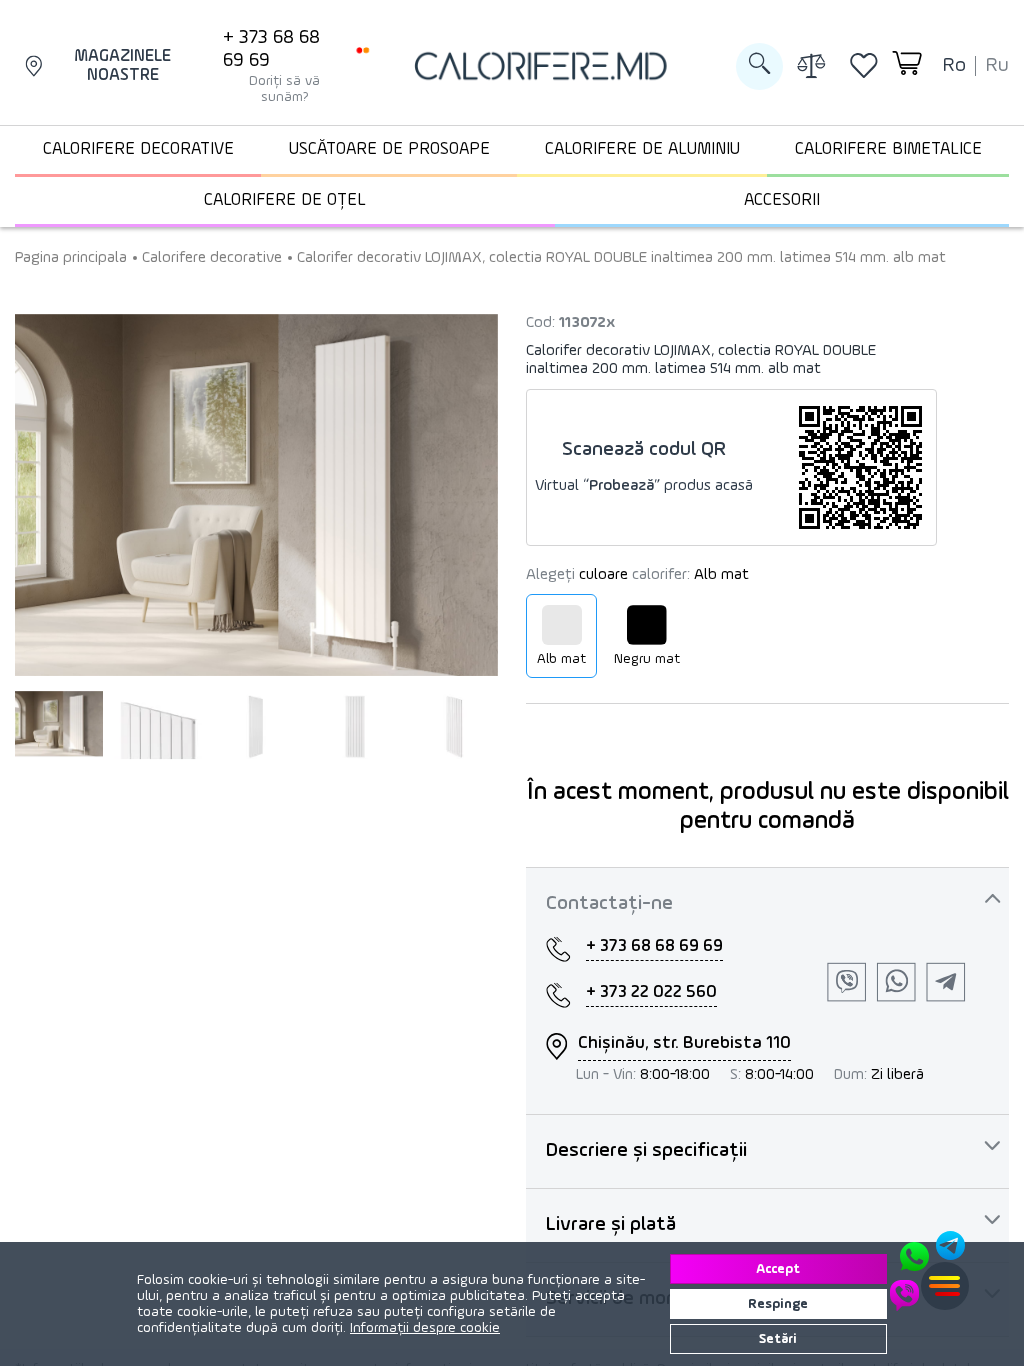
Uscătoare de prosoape (389, 149)
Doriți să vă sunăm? (284, 89)
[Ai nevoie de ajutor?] (929, 1271)
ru (997, 66)
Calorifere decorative (138, 149)
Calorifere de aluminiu (642, 149)
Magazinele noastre (122, 66)
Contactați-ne (609, 904)
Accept (778, 1269)
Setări (778, 1339)
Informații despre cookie (425, 1328)
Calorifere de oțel (285, 200)
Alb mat (561, 659)
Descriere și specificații (646, 1151)
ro (954, 66)
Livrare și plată (611, 1225)
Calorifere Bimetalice (888, 149)
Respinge (778, 1304)
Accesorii (782, 200)
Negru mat (647, 659)
